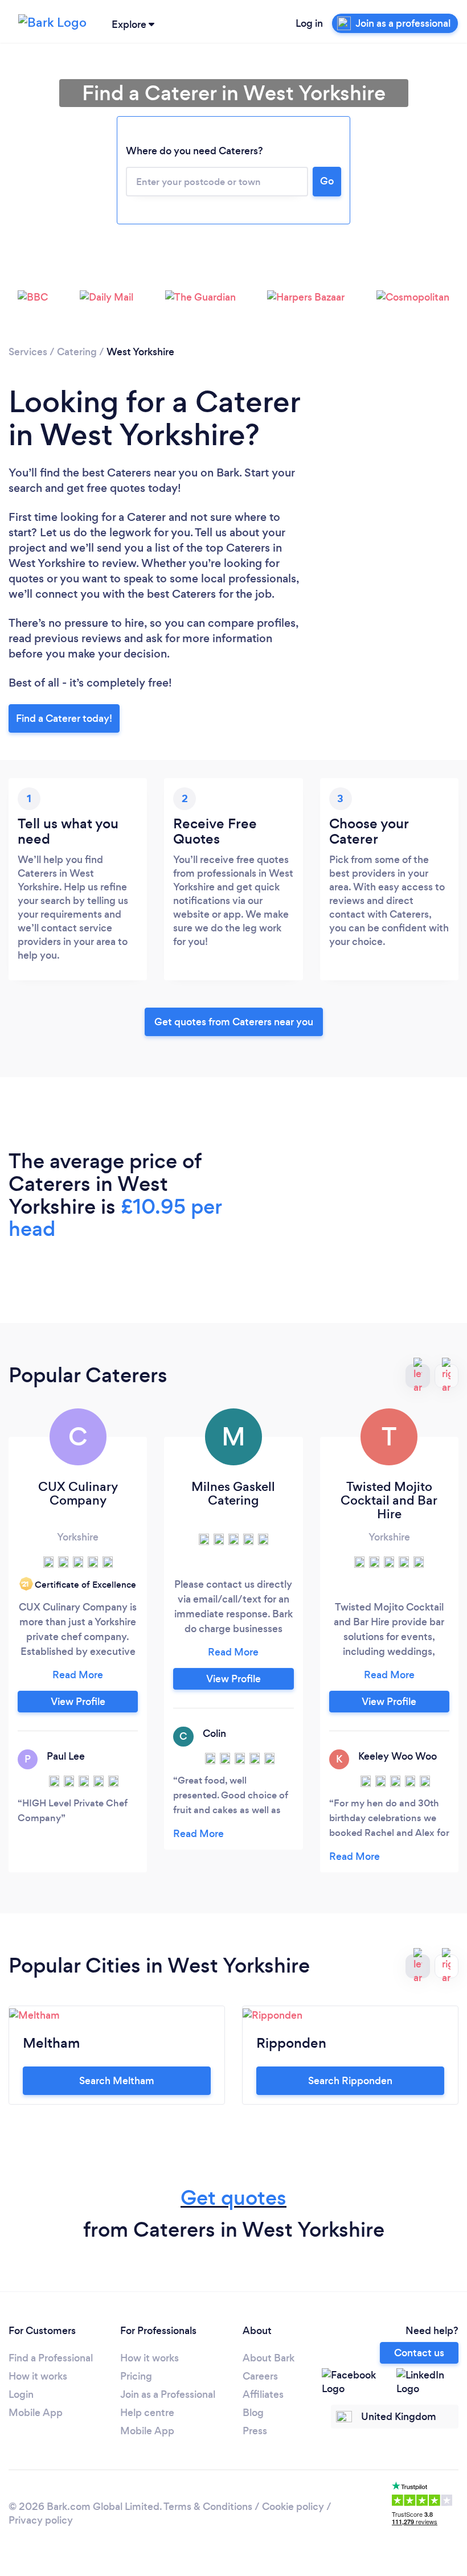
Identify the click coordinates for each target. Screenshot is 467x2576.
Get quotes (233, 2198)
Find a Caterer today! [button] (64, 718)
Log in (309, 23)
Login (21, 2394)
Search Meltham (117, 2081)
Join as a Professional (168, 2394)
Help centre (147, 2413)
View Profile (78, 1702)
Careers (260, 2376)
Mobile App (36, 2413)
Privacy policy (41, 2520)
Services (28, 352)
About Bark (269, 2358)
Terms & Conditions (208, 2507)
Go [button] (327, 181)
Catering (77, 352)
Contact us (419, 2353)
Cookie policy (293, 2507)
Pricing (136, 2376)
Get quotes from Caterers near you (234, 1022)
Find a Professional (51, 2358)
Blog (253, 2413)
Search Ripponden (350, 2081)
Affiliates (263, 2394)
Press (255, 2431)
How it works (38, 2376)
